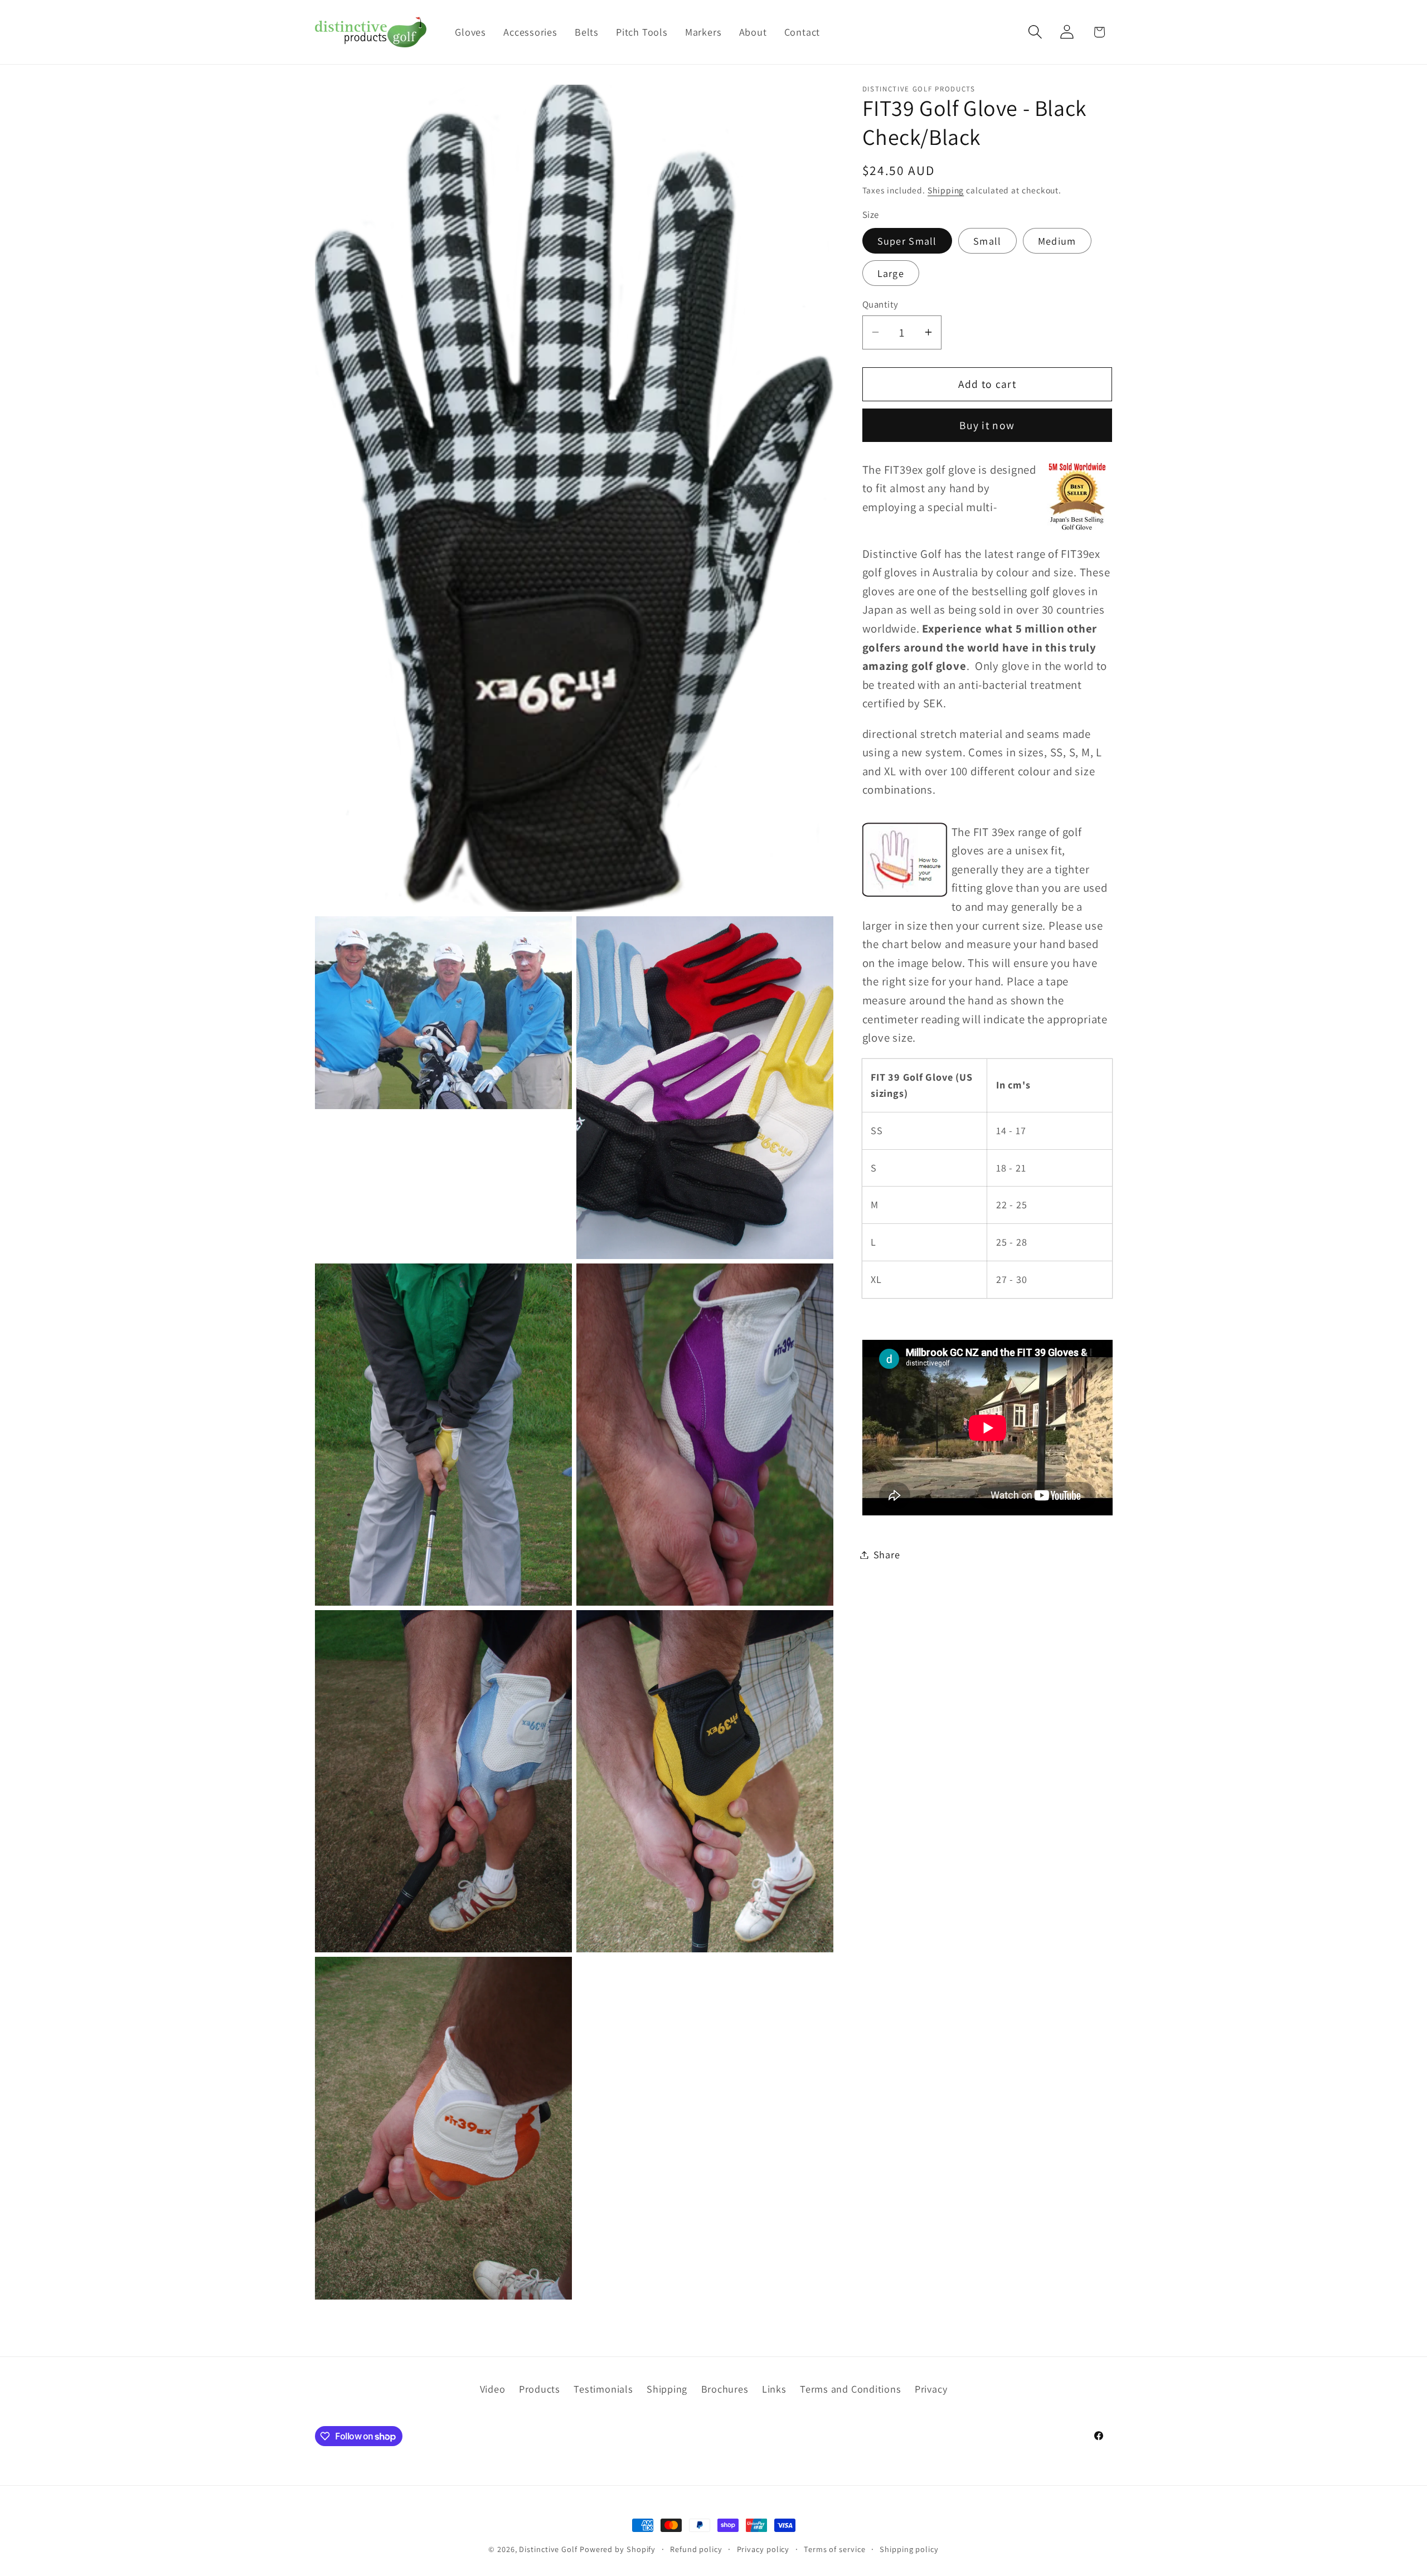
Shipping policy (909, 2549)
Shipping (946, 190)
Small (987, 241)
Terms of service (835, 2549)
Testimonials (603, 2388)
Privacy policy (763, 2549)
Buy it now (987, 425)
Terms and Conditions (851, 2388)
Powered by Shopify (618, 2549)
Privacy (931, 2388)
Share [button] (887, 1554)
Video (493, 2388)
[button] (1035, 32)
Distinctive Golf (548, 2549)
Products (540, 2388)
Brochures (725, 2388)
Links (774, 2388)
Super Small (907, 241)
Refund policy (696, 2549)
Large (891, 273)
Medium (1057, 241)
